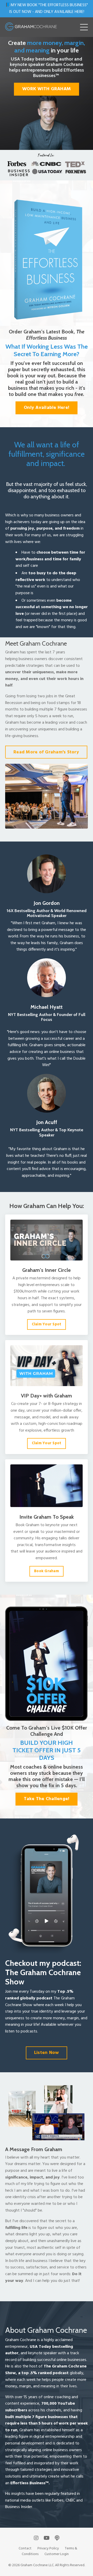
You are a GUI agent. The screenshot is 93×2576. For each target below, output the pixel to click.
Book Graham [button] (47, 1571)
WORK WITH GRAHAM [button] (47, 89)
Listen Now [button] (47, 2053)
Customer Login (57, 2554)
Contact (25, 2548)
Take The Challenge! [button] (47, 1799)
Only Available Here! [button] (47, 408)
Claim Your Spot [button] (47, 1324)
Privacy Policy (48, 2548)
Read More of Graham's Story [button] (46, 752)
